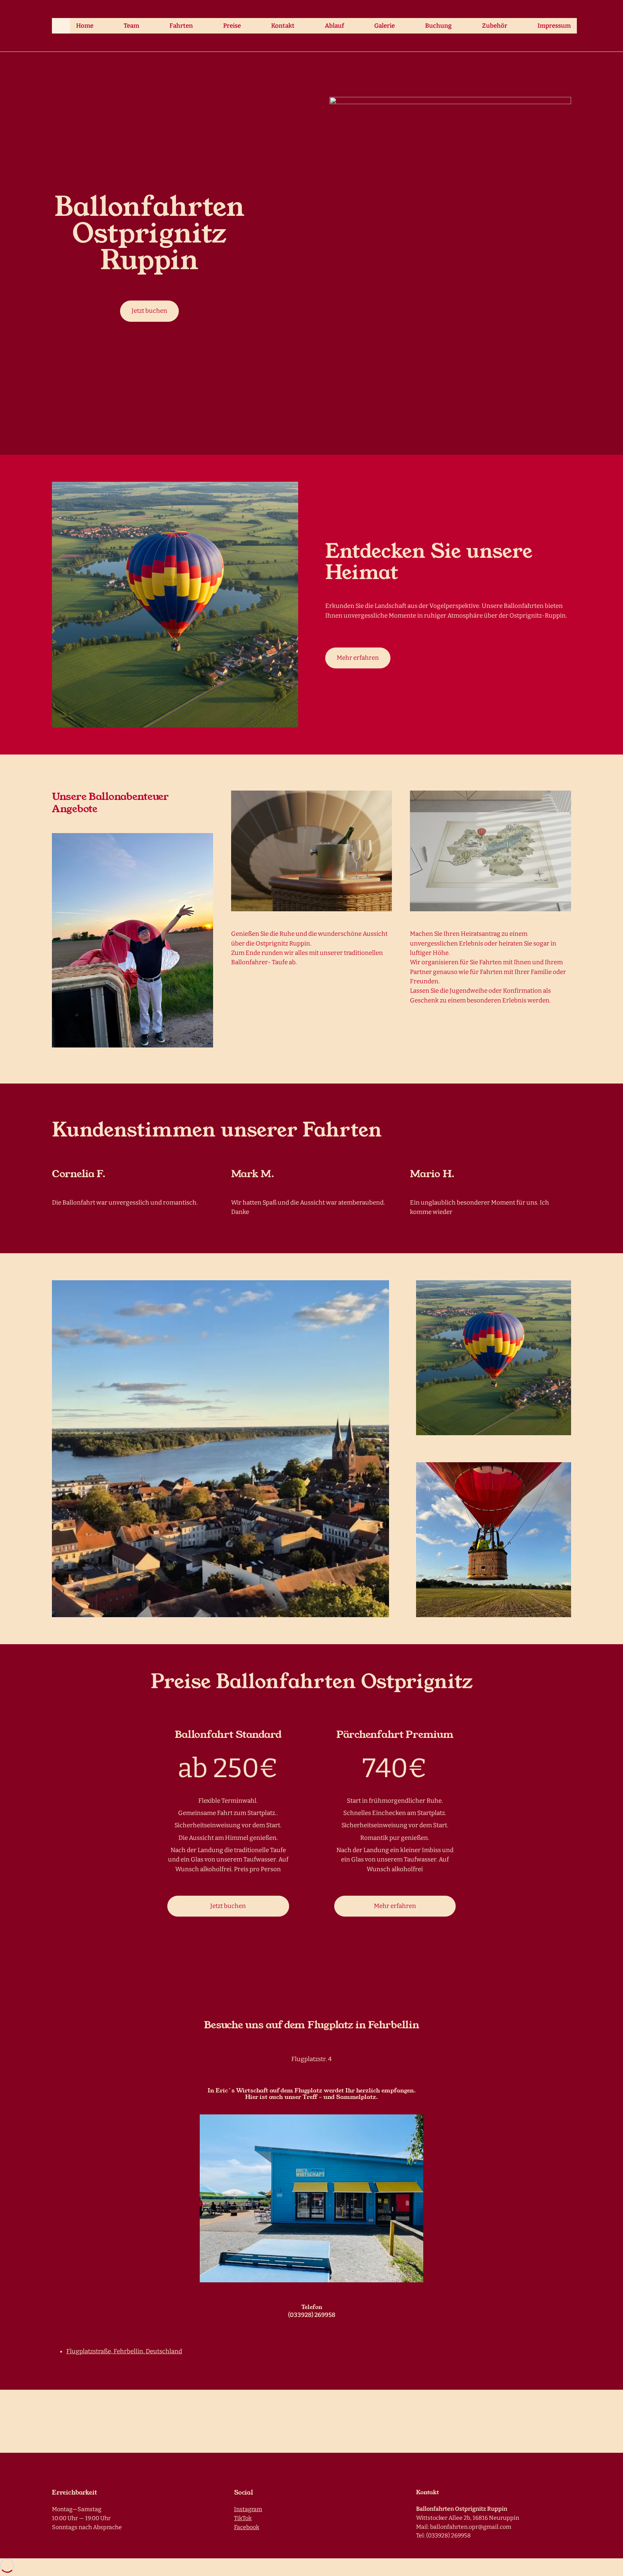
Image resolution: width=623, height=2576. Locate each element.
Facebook (247, 2527)
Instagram (248, 2509)
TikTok (243, 2518)
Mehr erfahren (358, 658)
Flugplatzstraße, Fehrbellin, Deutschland (124, 2351)
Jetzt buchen (149, 311)
